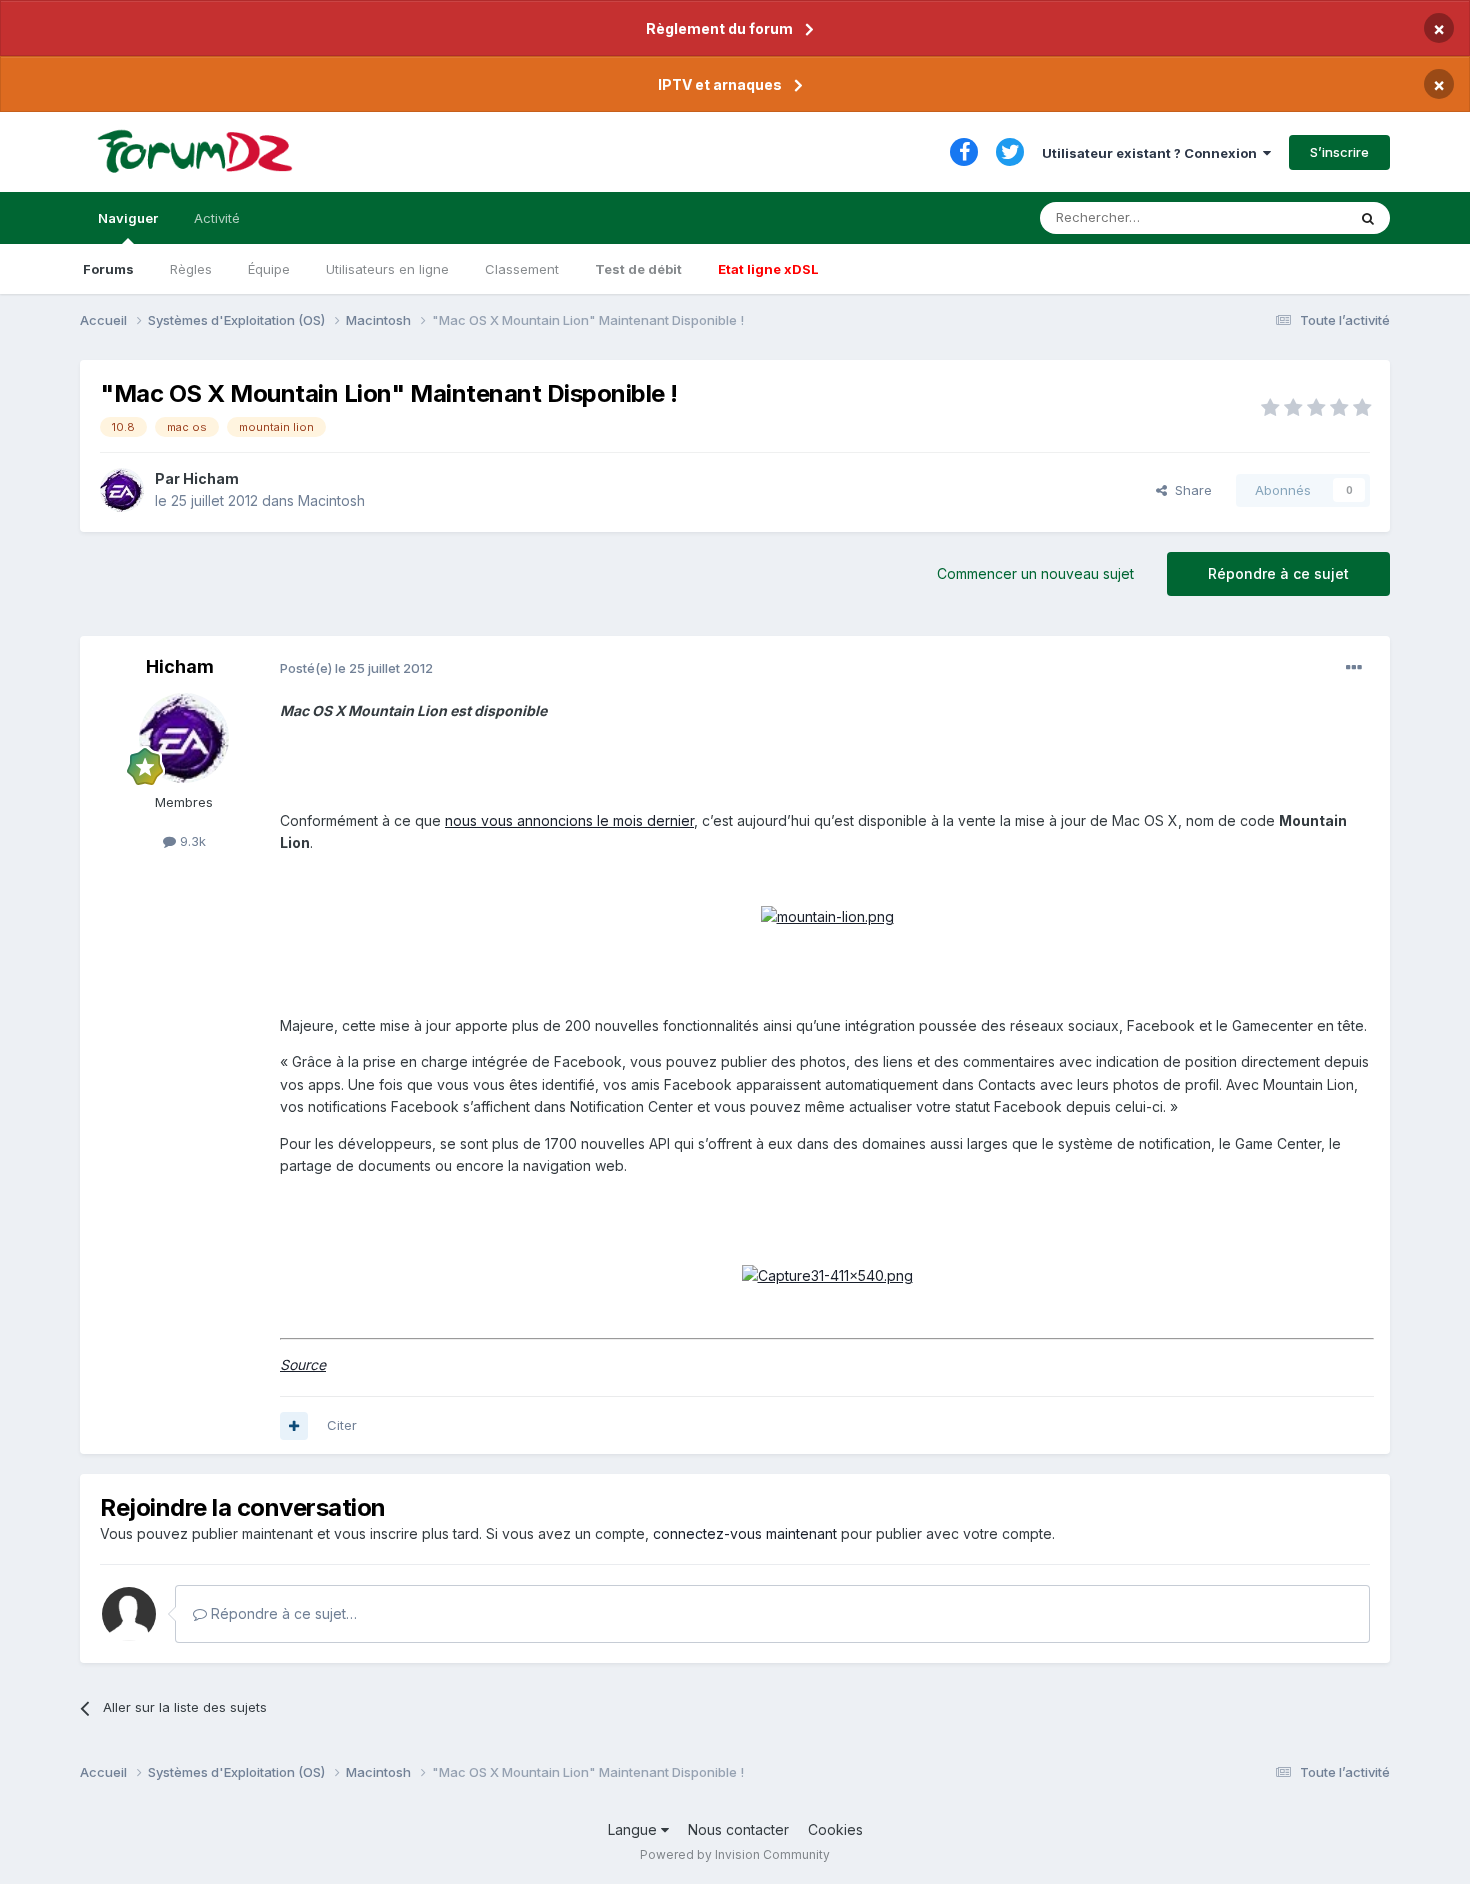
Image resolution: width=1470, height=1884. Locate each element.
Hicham (211, 478)
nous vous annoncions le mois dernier (569, 820)
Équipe (269, 269)
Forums (108, 269)
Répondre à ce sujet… (282, 1613)
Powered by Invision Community (735, 1854)
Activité (217, 218)
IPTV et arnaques (720, 84)
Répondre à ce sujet (1278, 573)
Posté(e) (356, 668)
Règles (191, 269)
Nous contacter (738, 1829)
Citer (342, 1425)
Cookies (835, 1829)
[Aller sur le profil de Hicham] (122, 490)
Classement (522, 269)
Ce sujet (1294, 217)
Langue (634, 1829)
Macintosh (331, 500)
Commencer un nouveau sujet (1035, 573)
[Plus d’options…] (1354, 668)
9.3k (191, 841)
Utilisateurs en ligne (387, 269)
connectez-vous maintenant (745, 1533)
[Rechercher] (1368, 218)
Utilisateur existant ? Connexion (1152, 153)
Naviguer (128, 218)
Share (1189, 490)
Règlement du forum (719, 28)
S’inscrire (1339, 152)
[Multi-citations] (294, 1426)
